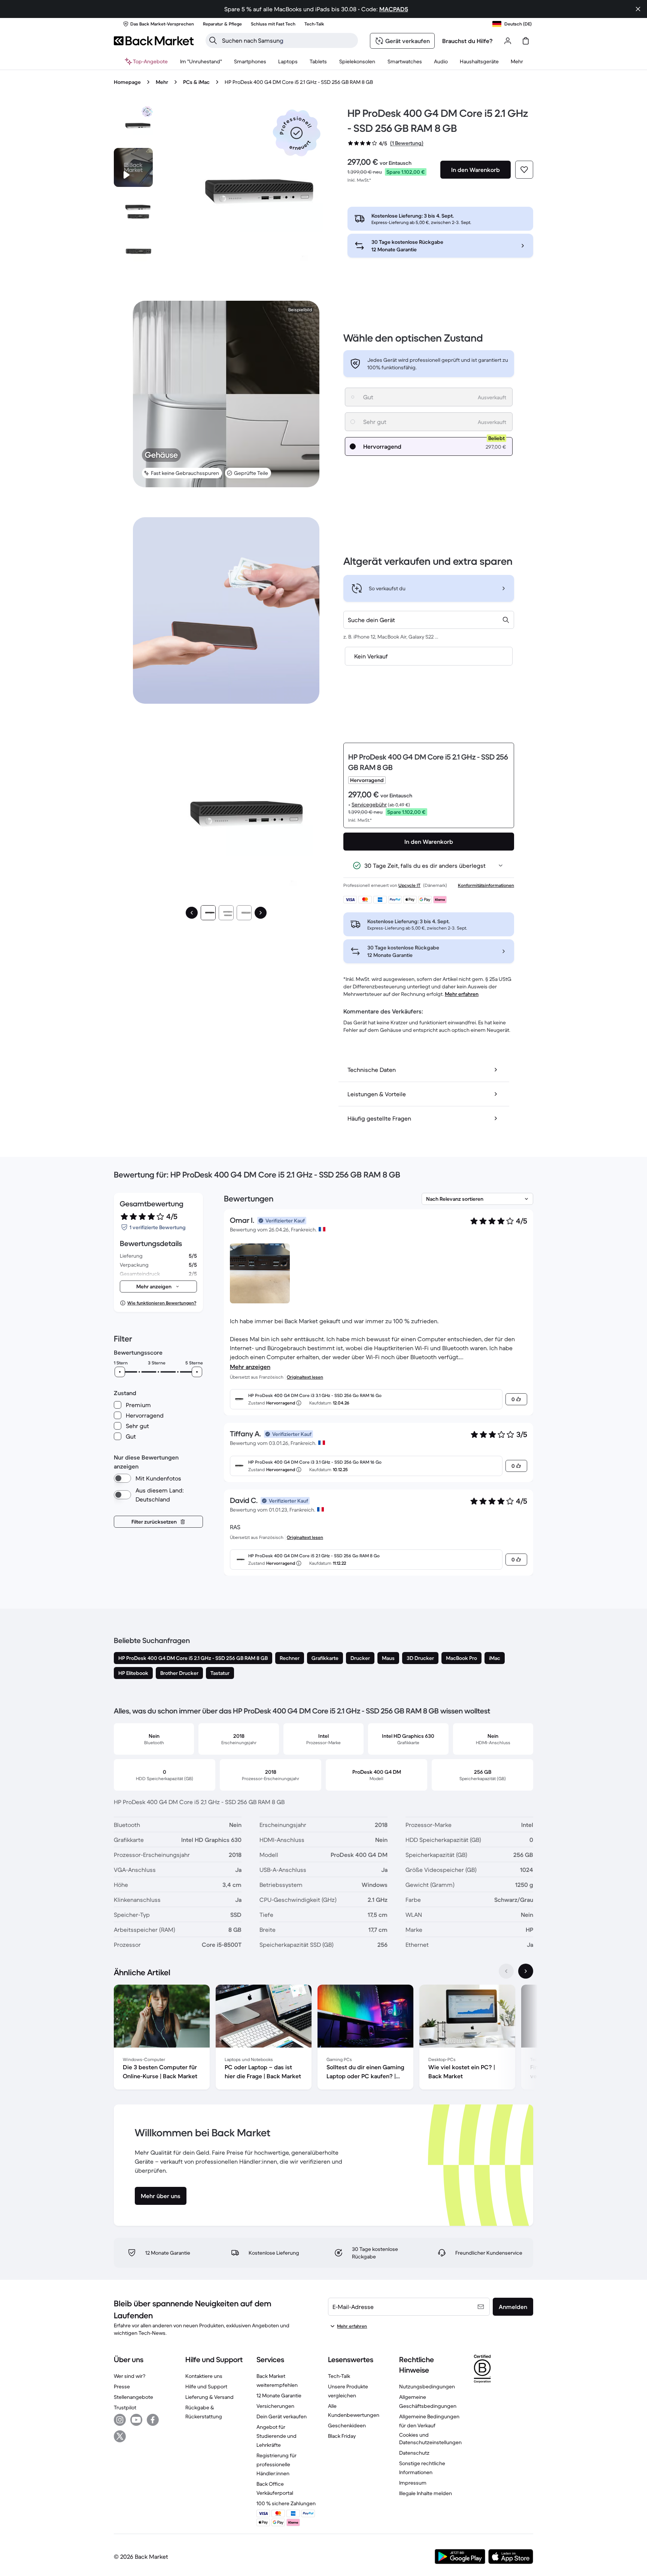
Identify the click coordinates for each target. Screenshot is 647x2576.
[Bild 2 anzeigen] (226, 913)
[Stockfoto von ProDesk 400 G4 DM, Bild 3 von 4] (133, 251)
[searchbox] (288, 40)
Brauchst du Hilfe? (467, 41)
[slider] (120, 1372)
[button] (297, 133)
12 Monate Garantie (279, 2395)
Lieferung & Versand (209, 2397)
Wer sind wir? (130, 2376)
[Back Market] (154, 41)
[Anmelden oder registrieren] (508, 41)
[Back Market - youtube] (136, 2420)
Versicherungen (275, 2406)
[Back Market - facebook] (153, 2420)
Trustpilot (125, 2407)
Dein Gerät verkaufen (282, 2416)
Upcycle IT (409, 885)
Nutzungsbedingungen (427, 2386)
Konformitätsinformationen (486, 885)
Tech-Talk (339, 2376)
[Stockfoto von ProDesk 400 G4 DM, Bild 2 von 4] (133, 209)
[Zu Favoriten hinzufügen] (524, 170)
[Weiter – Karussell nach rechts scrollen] (526, 1971)
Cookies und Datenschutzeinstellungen (430, 2439)
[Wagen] (526, 41)
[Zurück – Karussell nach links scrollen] (506, 1971)
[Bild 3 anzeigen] (244, 913)
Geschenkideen (347, 2425)
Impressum (413, 2483)
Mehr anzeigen (250, 1367)
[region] (323, 2039)
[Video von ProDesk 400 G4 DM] (133, 167)
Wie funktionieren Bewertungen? (162, 1303)
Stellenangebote (133, 2397)
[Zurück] (192, 913)
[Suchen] (213, 40)
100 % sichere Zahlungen (286, 2503)
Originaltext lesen (305, 1377)
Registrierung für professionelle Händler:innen (277, 2464)
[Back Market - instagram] (120, 2420)
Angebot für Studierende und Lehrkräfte (277, 2436)
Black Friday (342, 2436)
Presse (122, 2386)
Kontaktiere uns (204, 2376)
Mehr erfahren (462, 994)
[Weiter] (261, 913)
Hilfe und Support (206, 2386)
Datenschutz (414, 2453)
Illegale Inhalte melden (426, 2493)
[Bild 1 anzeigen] (208, 913)
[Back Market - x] (120, 2436)
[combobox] (429, 620)
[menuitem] (250, 61)
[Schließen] (638, 9)
